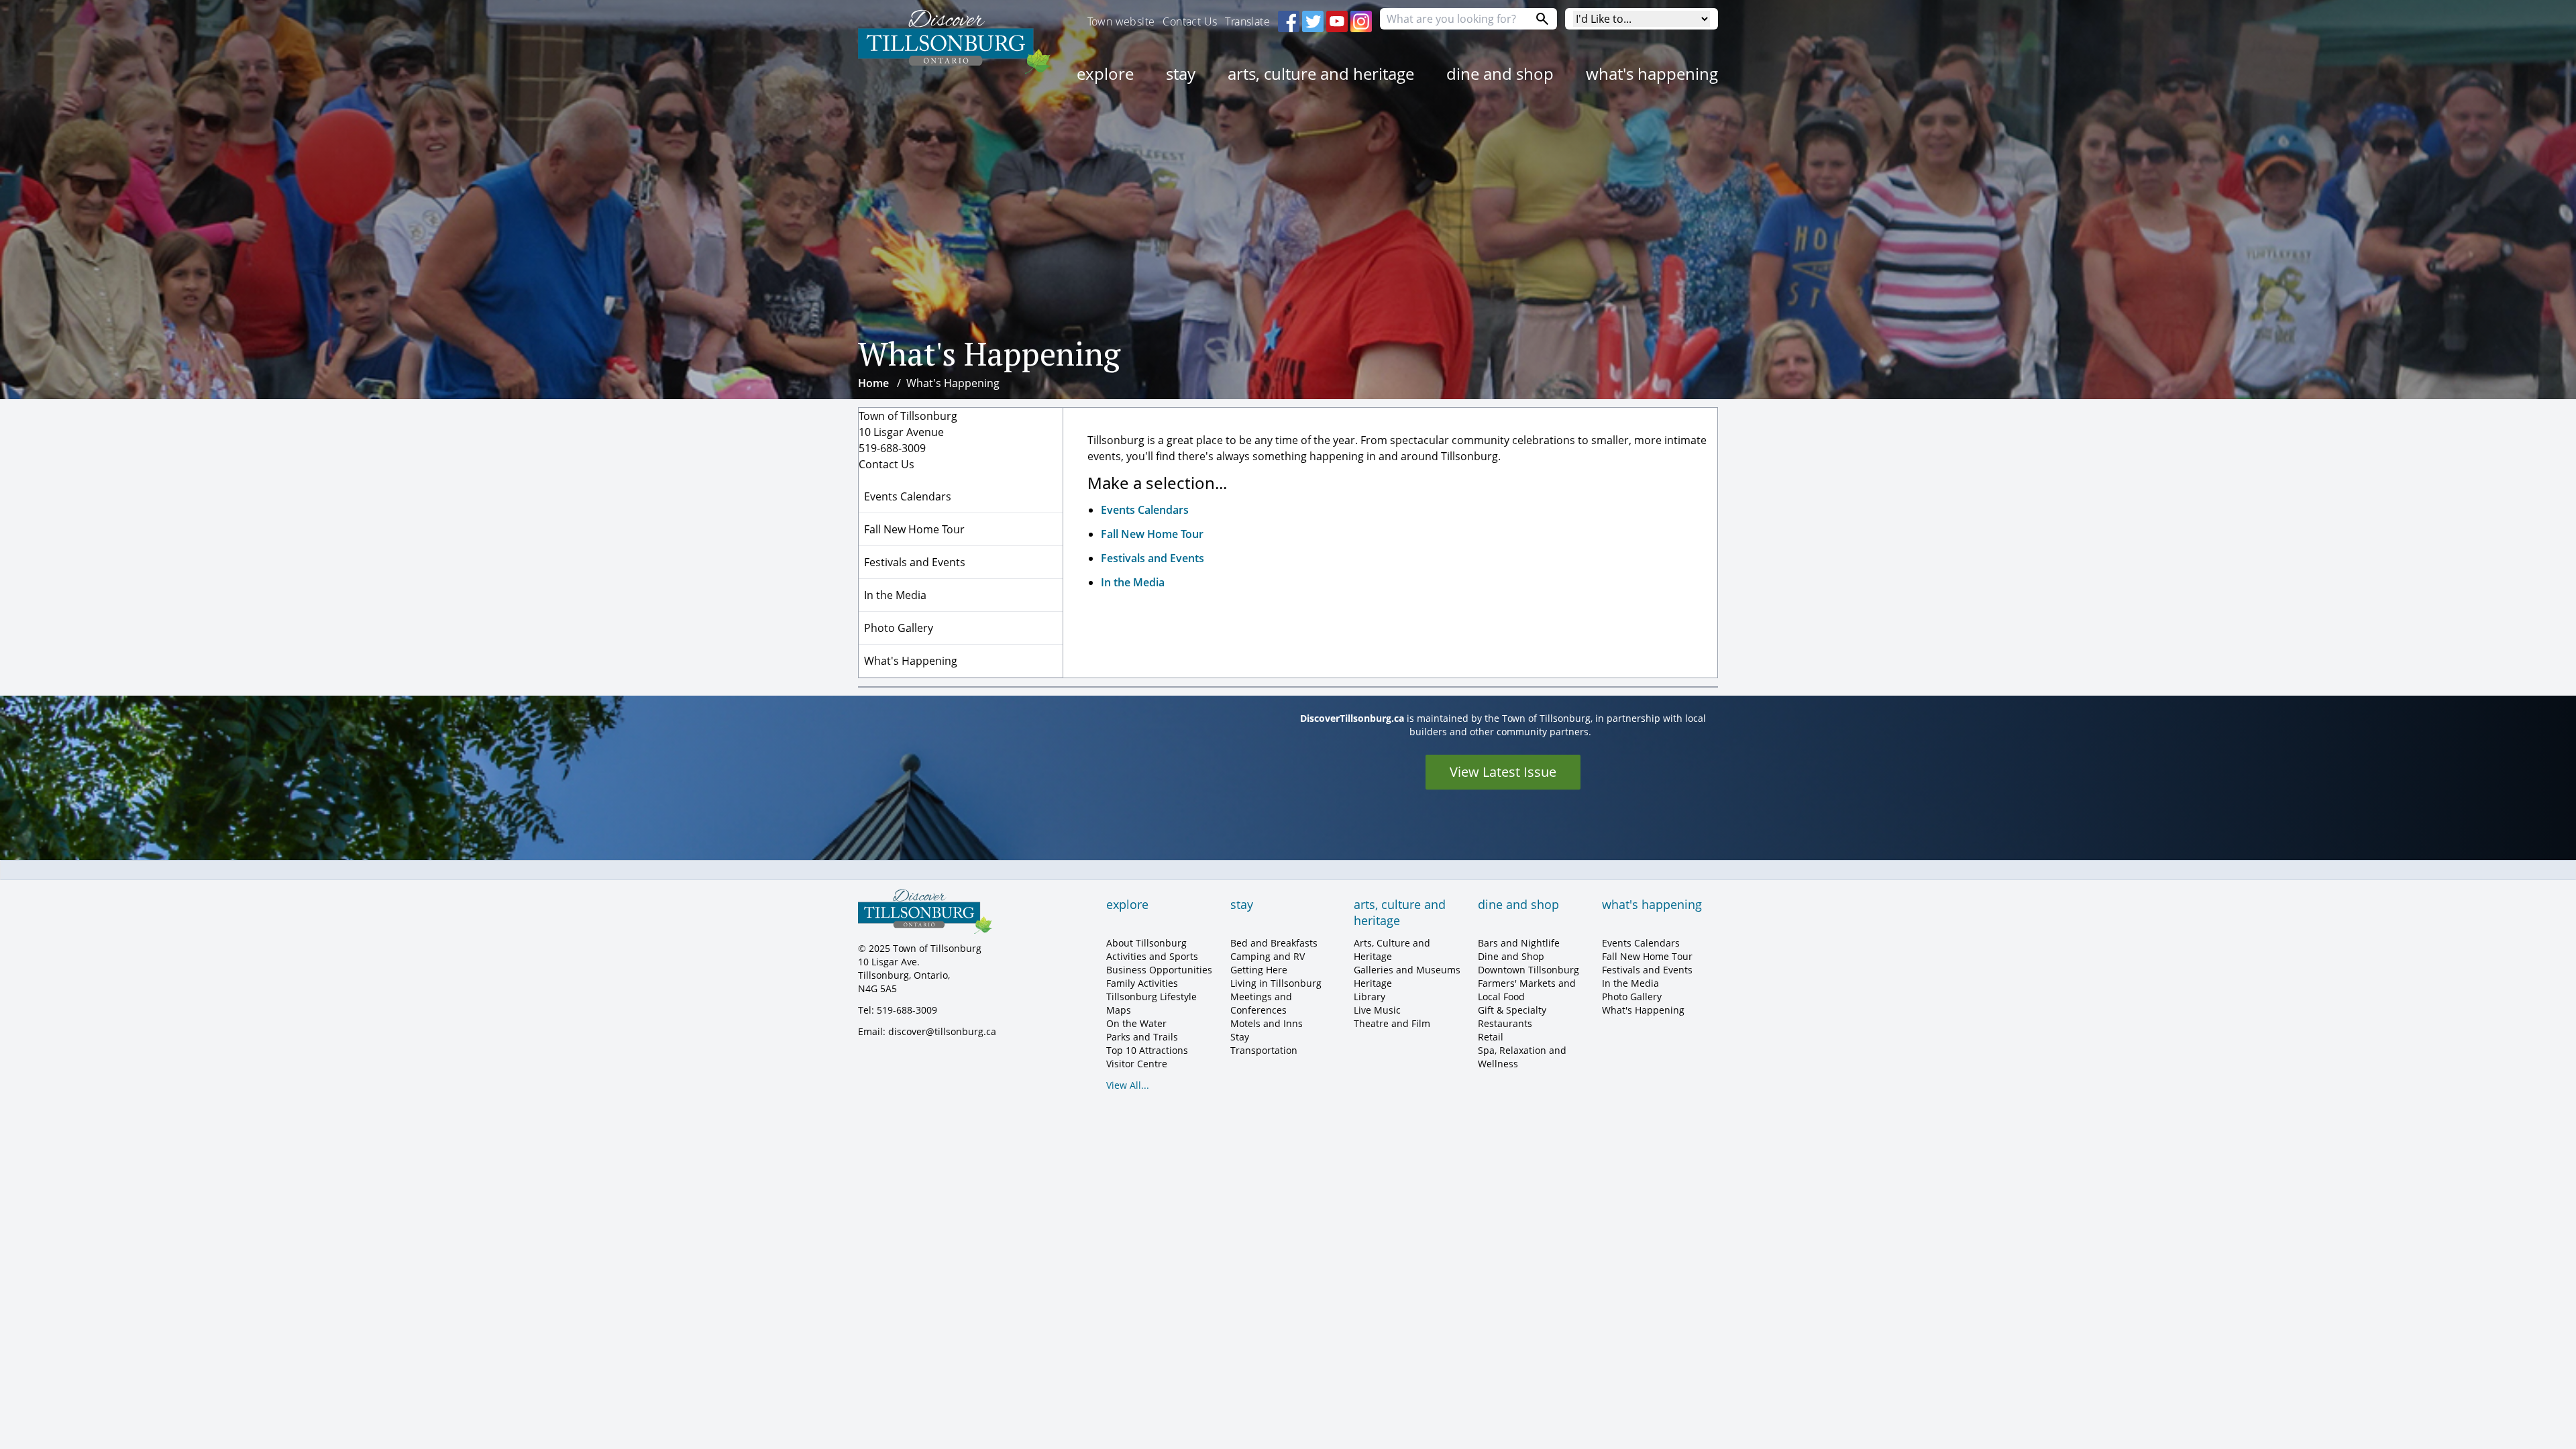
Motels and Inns (1267, 1023)
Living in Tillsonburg (1276, 983)
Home (873, 383)
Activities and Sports (1152, 956)
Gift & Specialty (1512, 1010)
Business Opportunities (1159, 970)
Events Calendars (1145, 510)
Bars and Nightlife (1519, 943)
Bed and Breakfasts (1274, 943)
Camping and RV (1268, 956)
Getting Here (1259, 970)
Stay (1181, 73)
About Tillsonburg (1146, 943)
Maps (1119, 1010)
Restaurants (1505, 1023)
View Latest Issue (1503, 772)
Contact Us (1190, 21)
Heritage (1373, 983)
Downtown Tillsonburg (1528, 970)
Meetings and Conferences (1261, 1003)
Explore (1105, 73)
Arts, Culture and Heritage (1321, 73)
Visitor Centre (1137, 1064)
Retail (1491, 1037)
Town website (1121, 21)
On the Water (1136, 1023)
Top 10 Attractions (1147, 1050)
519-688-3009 (892, 448)
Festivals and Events (1152, 558)
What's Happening (1652, 73)
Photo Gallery (899, 628)
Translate (1247, 21)
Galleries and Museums (1407, 970)
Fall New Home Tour (1152, 534)
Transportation (1264, 1050)
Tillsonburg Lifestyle (1151, 997)
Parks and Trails (1142, 1037)
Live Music (1377, 1010)
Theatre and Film (1392, 1023)
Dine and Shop (1500, 73)
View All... (1128, 1085)
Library (1370, 997)
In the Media (1133, 582)
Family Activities (1142, 983)
